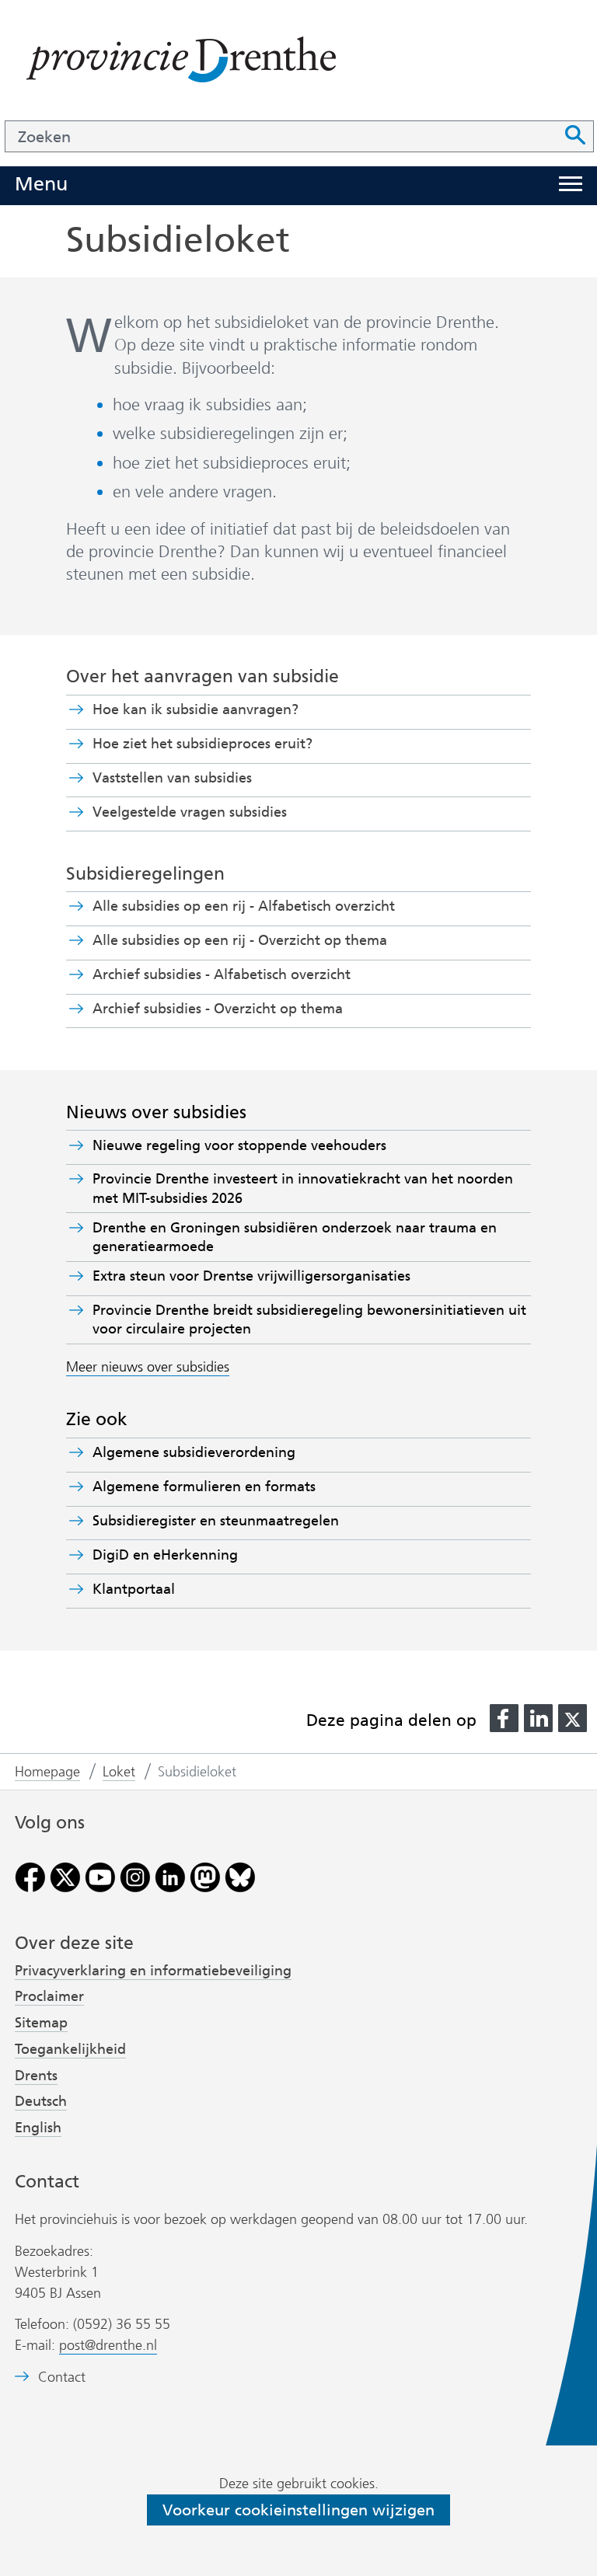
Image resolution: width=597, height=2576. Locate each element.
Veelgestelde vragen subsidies (190, 812)
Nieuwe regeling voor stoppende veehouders (239, 1145)
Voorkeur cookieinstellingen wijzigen (298, 2510)
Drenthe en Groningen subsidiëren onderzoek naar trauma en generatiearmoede (295, 1237)
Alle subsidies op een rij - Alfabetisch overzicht (244, 906)
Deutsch (41, 2101)
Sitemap (41, 2023)
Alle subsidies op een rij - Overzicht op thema (240, 940)
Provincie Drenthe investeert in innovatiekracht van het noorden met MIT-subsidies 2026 (303, 1188)
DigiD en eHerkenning (165, 1555)
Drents (36, 2076)
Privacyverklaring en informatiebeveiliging (153, 1971)
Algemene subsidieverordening (194, 1452)
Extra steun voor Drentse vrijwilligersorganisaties (251, 1276)
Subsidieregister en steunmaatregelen (216, 1521)
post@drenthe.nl (108, 2345)
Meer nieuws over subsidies (148, 1367)
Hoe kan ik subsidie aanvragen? (196, 709)
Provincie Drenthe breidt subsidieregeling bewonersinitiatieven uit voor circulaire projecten (309, 1319)
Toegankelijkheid (70, 2049)
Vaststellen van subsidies (172, 778)
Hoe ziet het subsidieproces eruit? (202, 744)
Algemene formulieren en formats (204, 1487)
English (38, 2128)
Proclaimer (49, 1996)
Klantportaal (134, 1589)
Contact (62, 2377)
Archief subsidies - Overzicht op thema (218, 1009)
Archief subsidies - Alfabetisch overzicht (222, 974)
